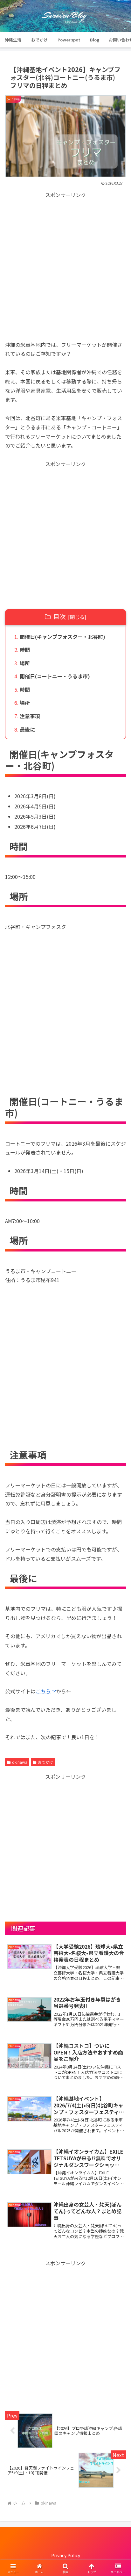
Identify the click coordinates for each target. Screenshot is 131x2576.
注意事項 (30, 716)
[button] (118, 1502)
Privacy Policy (66, 2555)
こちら (43, 1691)
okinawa (20, 1762)
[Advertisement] (65, 265)
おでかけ (45, 1762)
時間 (25, 650)
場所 (25, 663)
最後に (27, 729)
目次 (59, 617)
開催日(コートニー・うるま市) (55, 676)
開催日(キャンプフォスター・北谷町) (62, 637)
